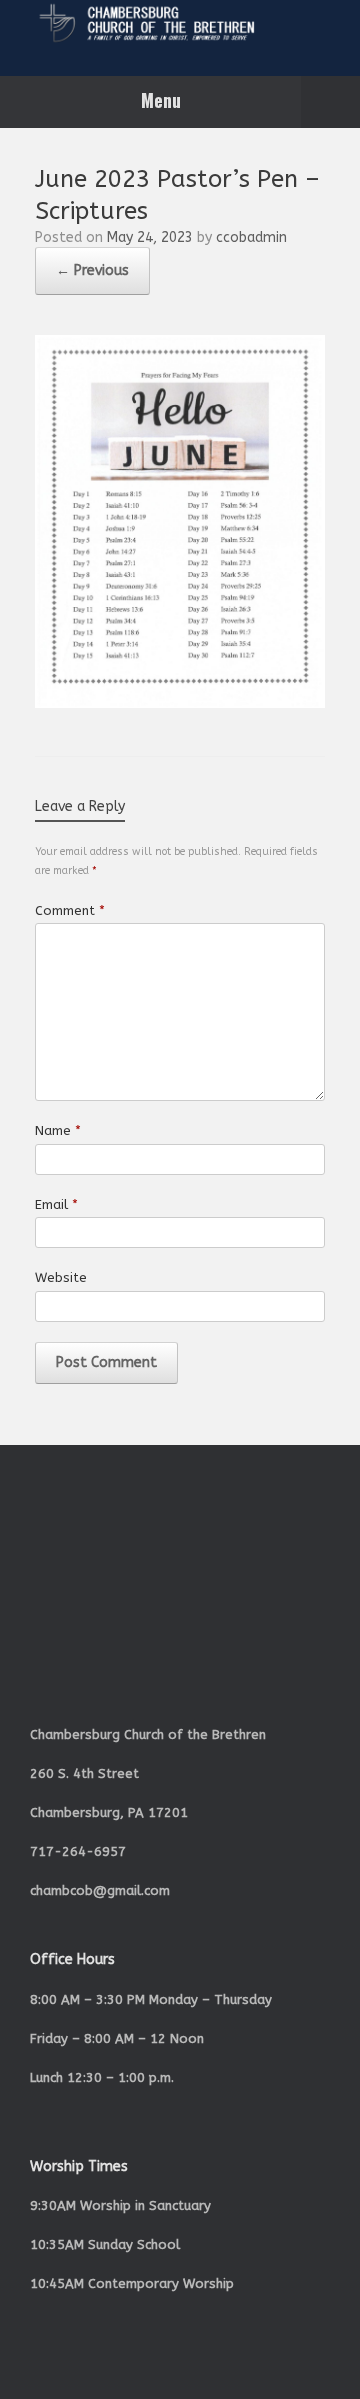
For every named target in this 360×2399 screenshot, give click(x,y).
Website (61, 1277)
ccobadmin (251, 237)
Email (56, 1204)
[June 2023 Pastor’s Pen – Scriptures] (180, 703)
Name (58, 1130)
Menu (161, 100)
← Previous (92, 270)
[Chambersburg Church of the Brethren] (180, 23)
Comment (70, 910)
